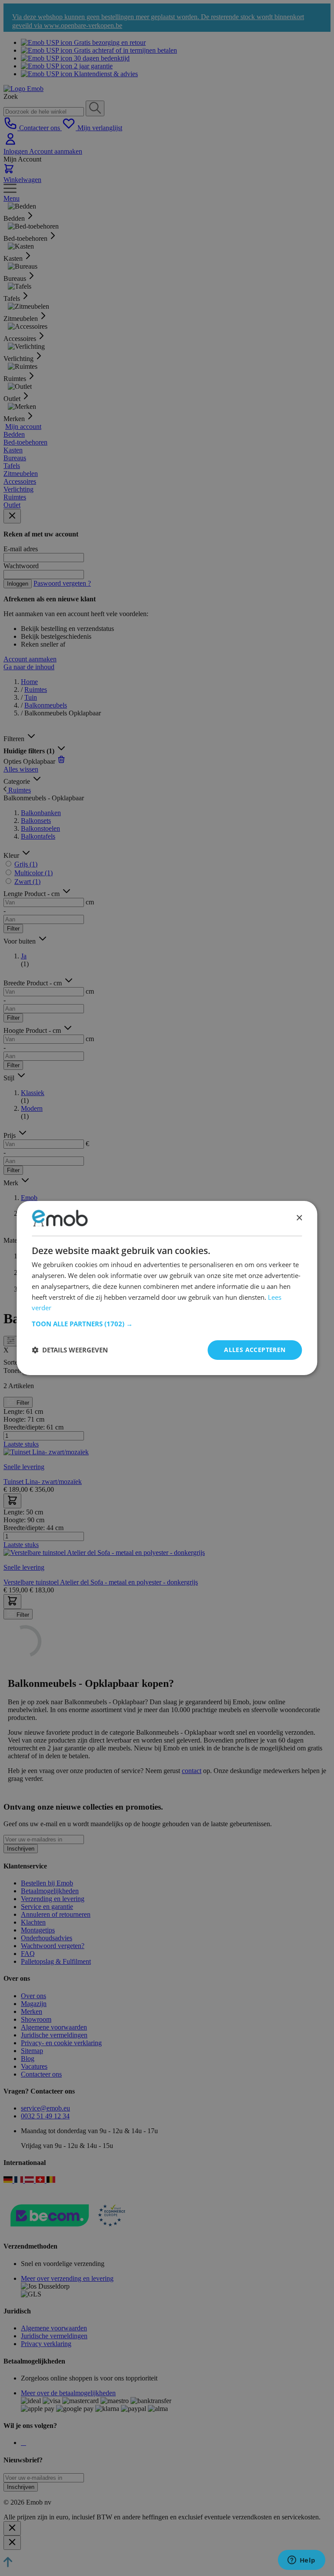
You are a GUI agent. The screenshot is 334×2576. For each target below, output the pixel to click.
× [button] (299, 1218)
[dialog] (167, 1288)
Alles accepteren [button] (255, 1350)
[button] (167, 1324)
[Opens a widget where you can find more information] (301, 2561)
